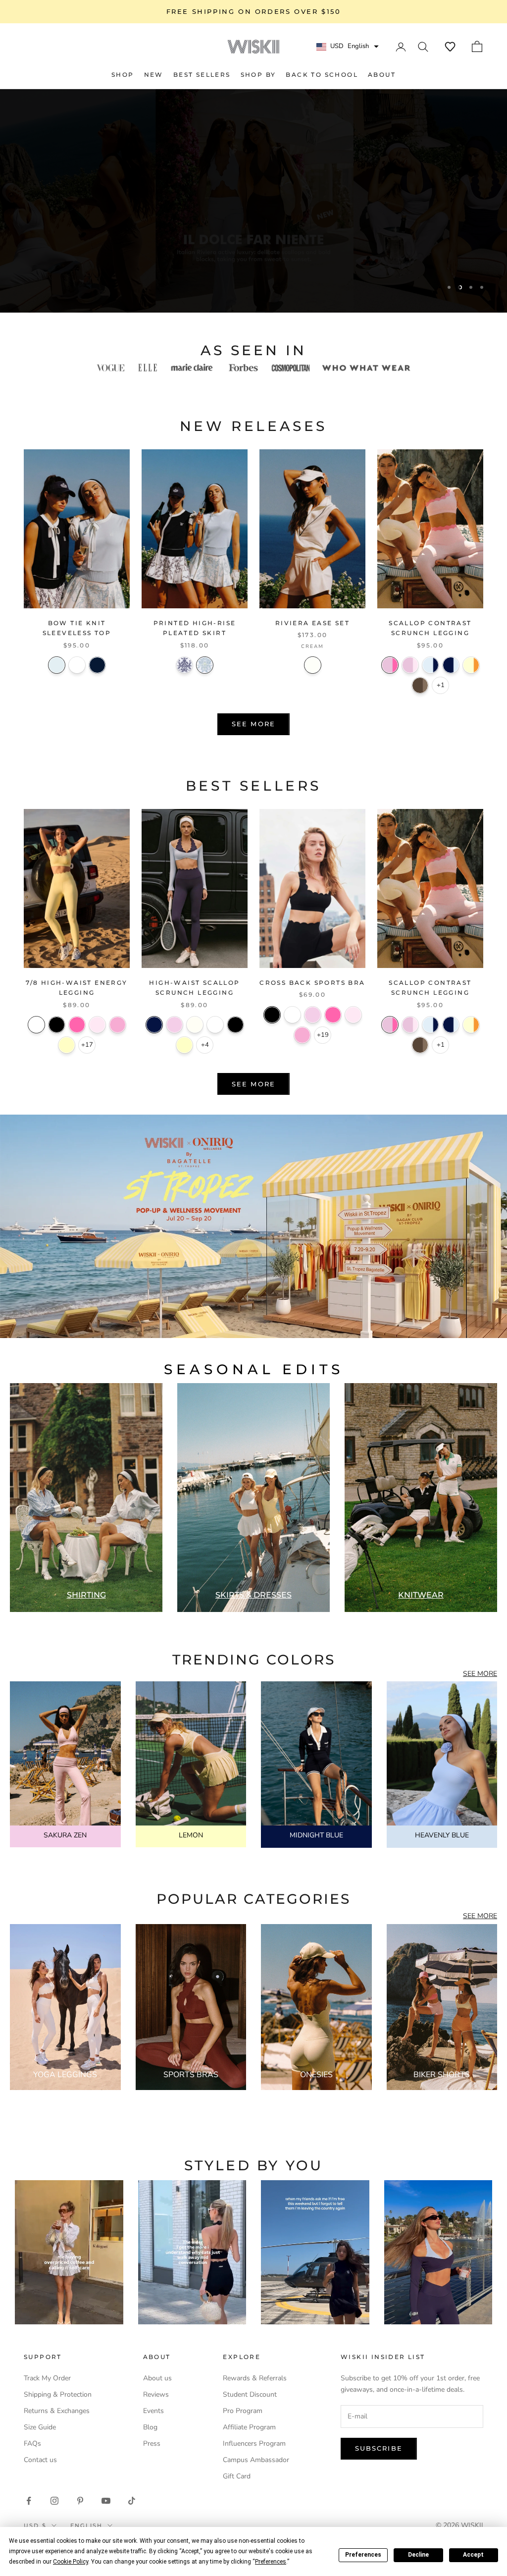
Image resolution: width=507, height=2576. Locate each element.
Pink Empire (118, 1025)
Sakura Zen (175, 1025)
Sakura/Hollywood (390, 665)
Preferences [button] (271, 2562)
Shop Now (254, 286)
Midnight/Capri (451, 665)
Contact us (40, 2460)
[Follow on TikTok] (132, 2501)
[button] (450, 47)
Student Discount (250, 2394)
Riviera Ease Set (312, 623)
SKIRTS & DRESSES (253, 1595)
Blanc (77, 665)
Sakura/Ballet (410, 665)
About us (157, 2378)
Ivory (36, 1025)
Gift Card (237, 2476)
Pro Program (243, 2411)
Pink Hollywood (77, 1025)
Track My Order (47, 2378)
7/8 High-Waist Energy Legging (76, 988)
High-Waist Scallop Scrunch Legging (194, 988)
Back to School (322, 75)
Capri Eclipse (184, 665)
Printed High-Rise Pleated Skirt (195, 628)
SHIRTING (86, 1595)
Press (152, 2443)
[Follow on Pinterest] (80, 2501)
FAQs (32, 2443)
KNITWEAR (421, 1595)
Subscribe (379, 2448)
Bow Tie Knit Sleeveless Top (77, 628)
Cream (313, 665)
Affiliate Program (249, 2427)
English (86, 2525)
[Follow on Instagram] (54, 2501)
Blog (150, 2427)
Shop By (258, 75)
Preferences (363, 2555)
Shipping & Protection (58, 2394)
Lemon (67, 1045)
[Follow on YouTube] (106, 2501)
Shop (123, 75)
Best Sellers (202, 75)
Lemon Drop (184, 1045)
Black (57, 1025)
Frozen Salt (57, 665)
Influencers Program (254, 2443)
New (154, 75)
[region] (253, 201)
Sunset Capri (205, 665)
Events (153, 2411)
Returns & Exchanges (57, 2411)
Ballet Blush (97, 1025)
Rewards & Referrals (255, 2378)
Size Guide (40, 2427)
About (382, 75)
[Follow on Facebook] (29, 2501)
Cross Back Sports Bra (312, 983)
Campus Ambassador (256, 2460)
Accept (473, 2555)
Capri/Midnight (431, 665)
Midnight (97, 665)
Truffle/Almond (420, 685)
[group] (253, 1226)
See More (253, 724)
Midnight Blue (154, 1025)
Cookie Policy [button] (71, 2562)
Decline (418, 2555)
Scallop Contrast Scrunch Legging (430, 628)
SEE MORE (480, 1674)
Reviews (156, 2394)
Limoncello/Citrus (471, 665)
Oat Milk (195, 1025)
